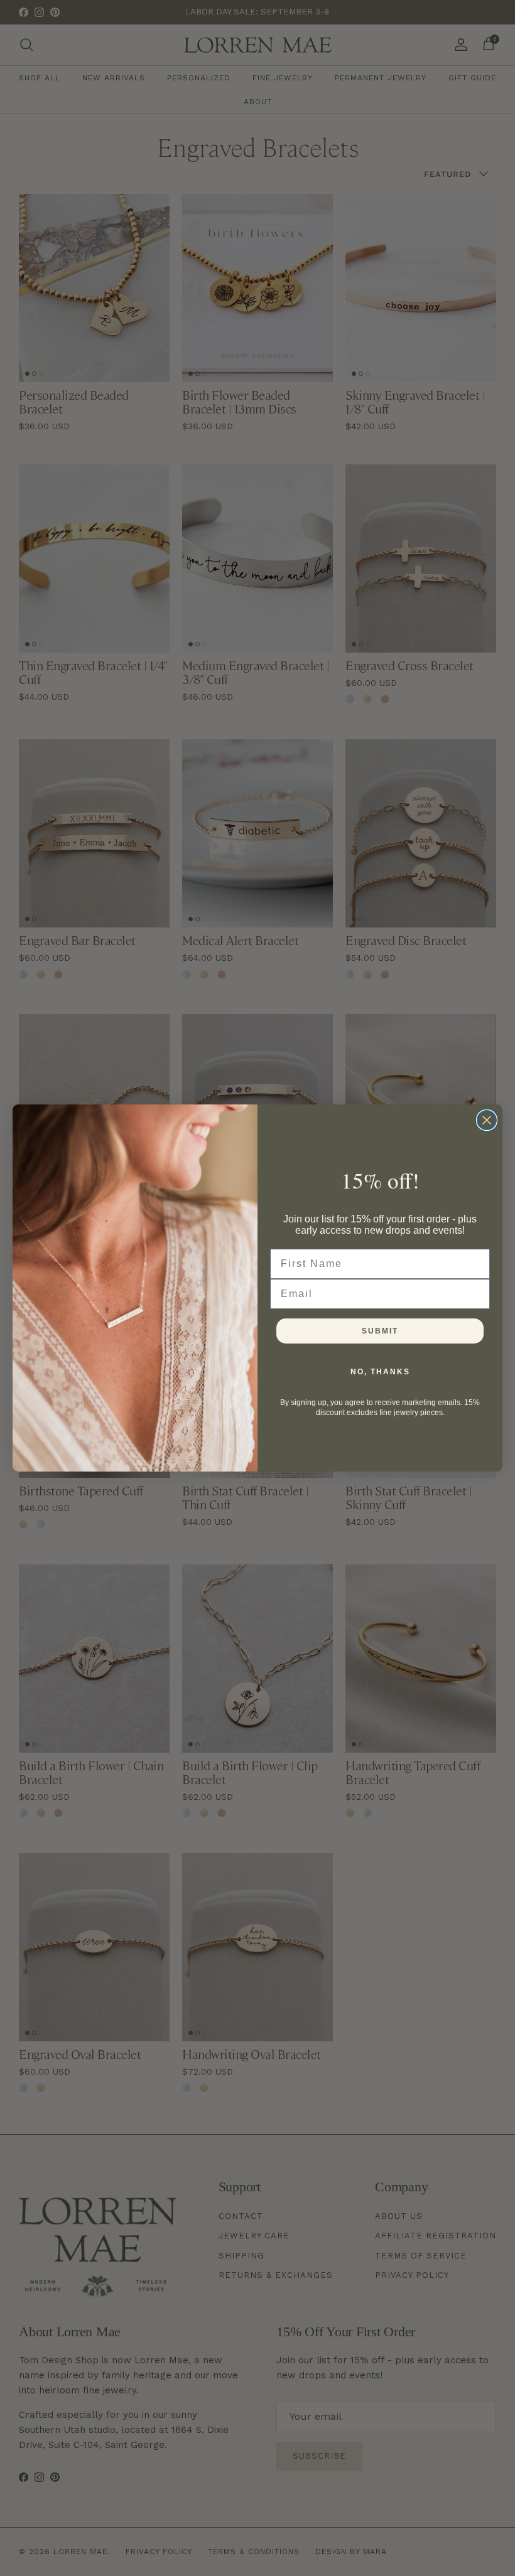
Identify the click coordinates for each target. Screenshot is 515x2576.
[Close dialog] (487, 1120)
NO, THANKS (380, 1372)
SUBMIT (380, 1331)
